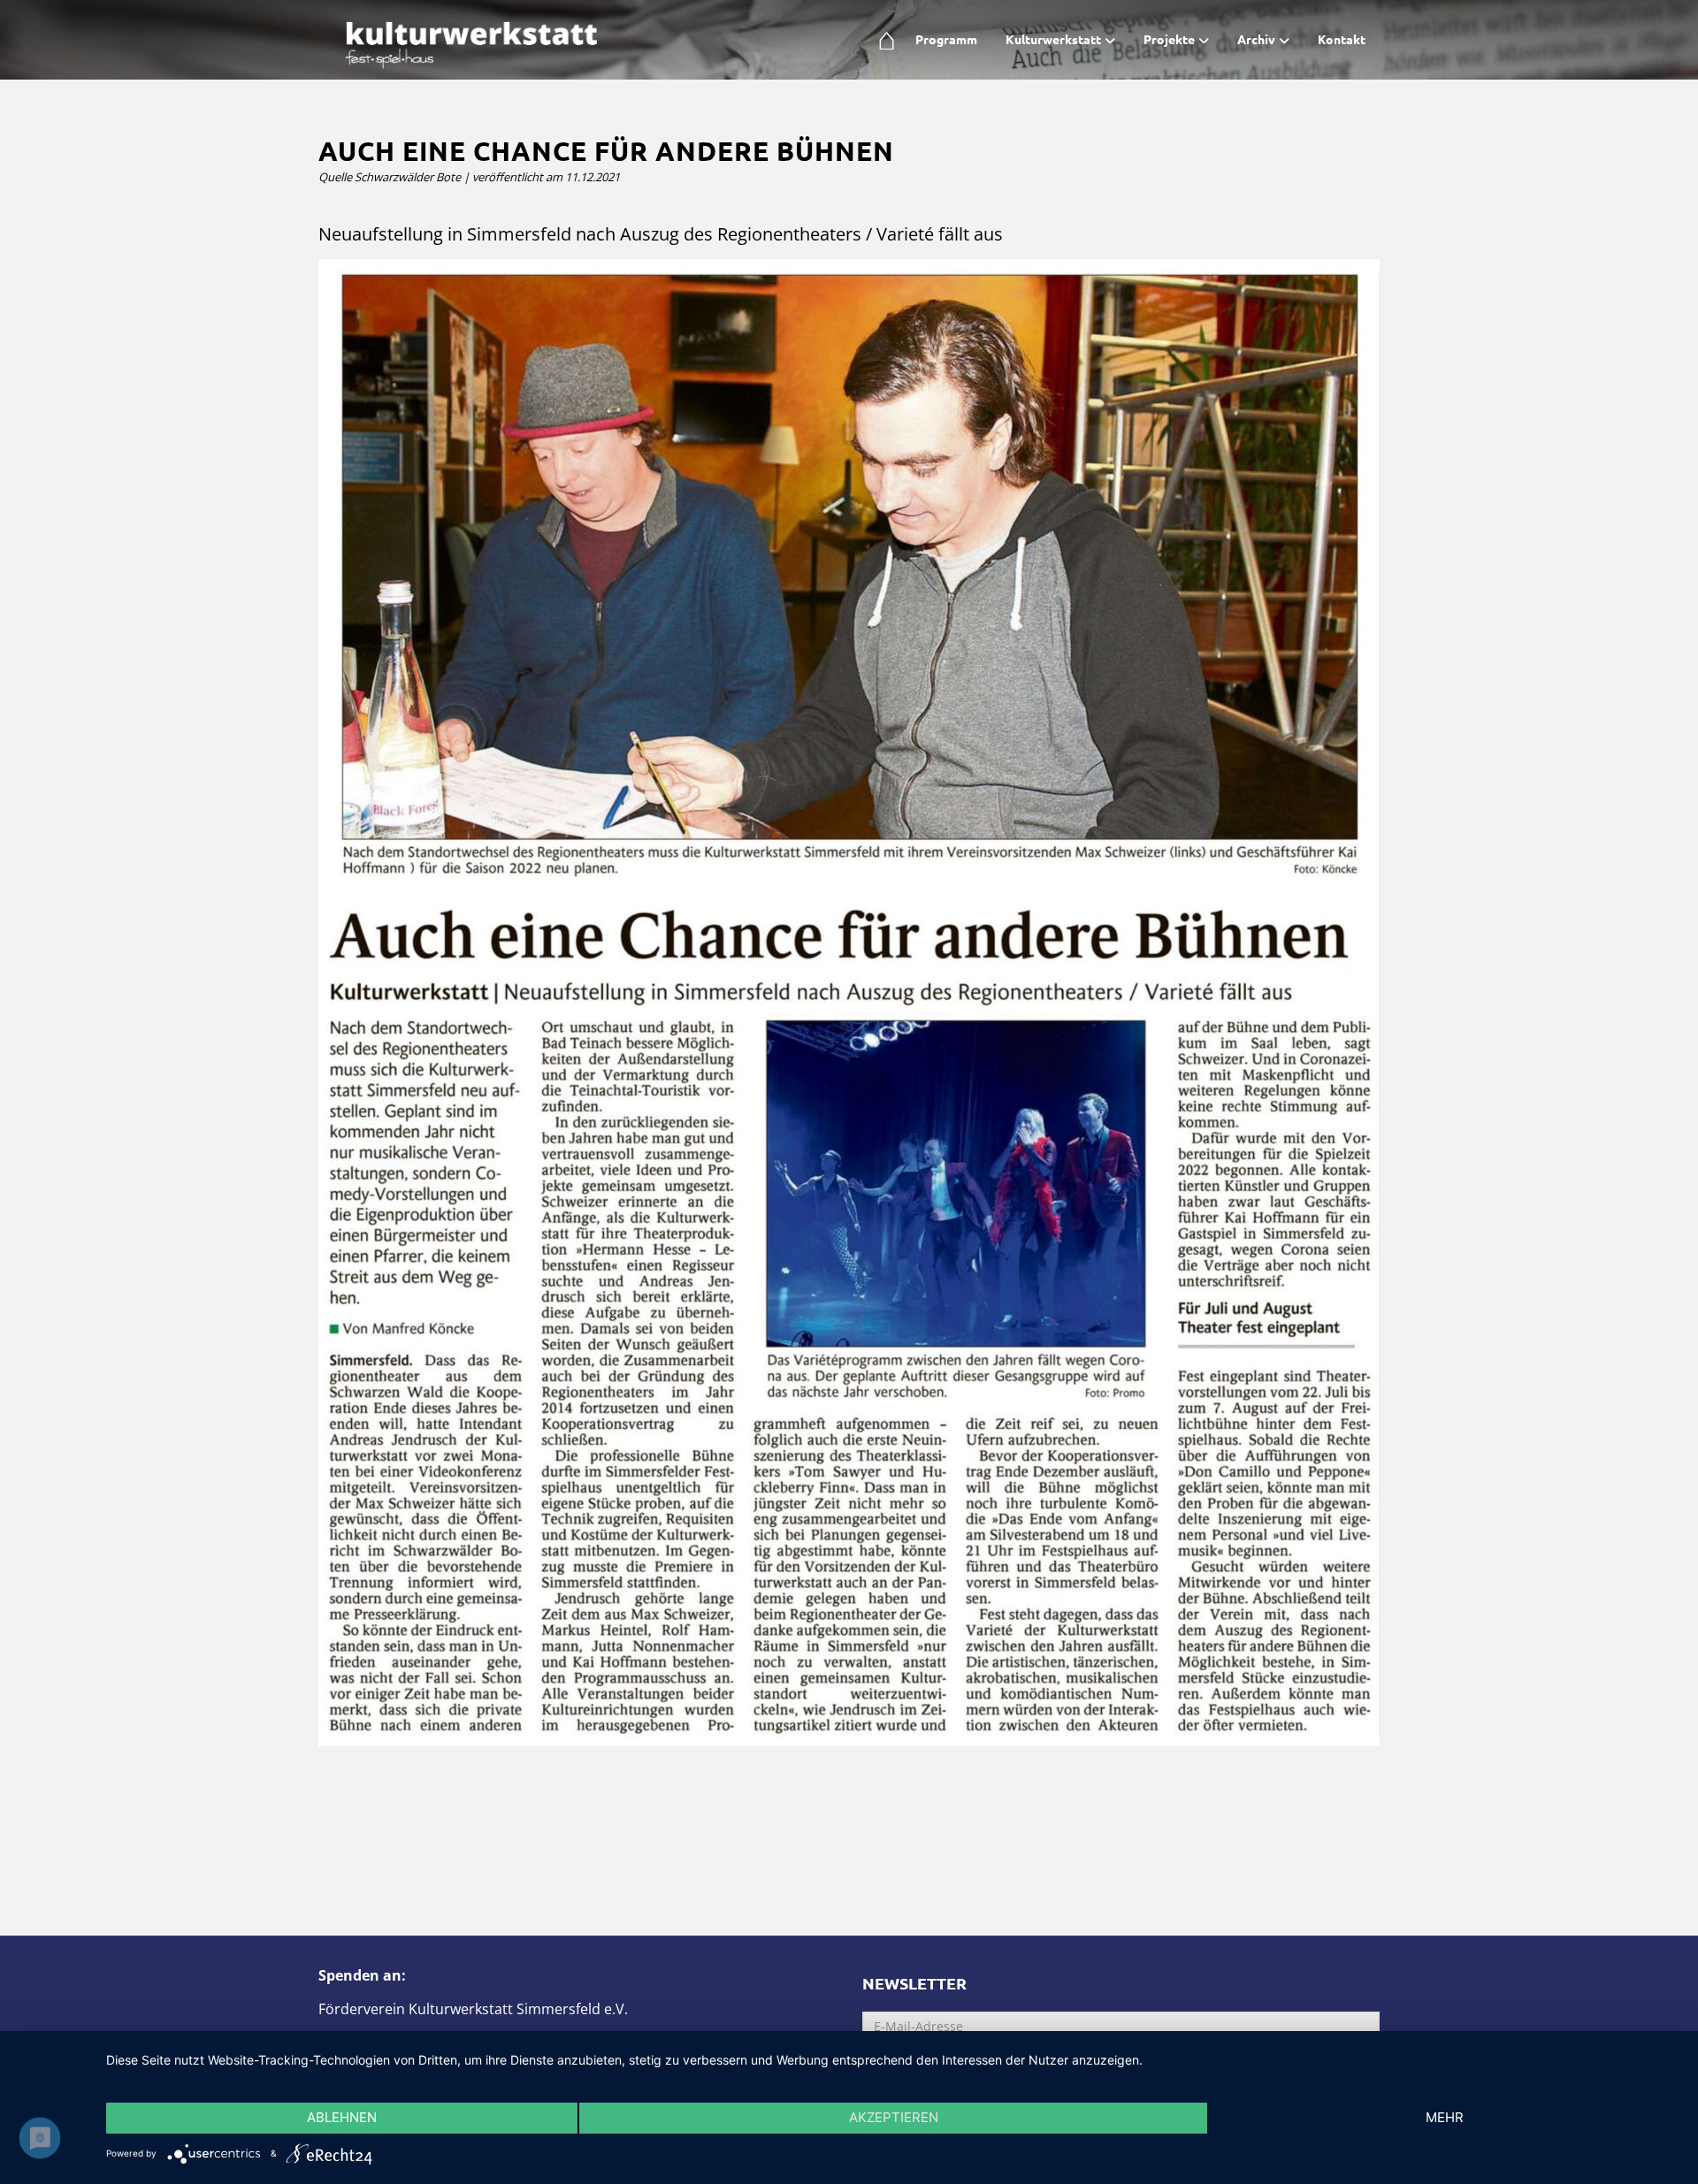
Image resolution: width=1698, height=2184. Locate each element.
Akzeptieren (894, 2117)
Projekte (1169, 39)
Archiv (1256, 39)
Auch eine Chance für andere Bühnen (606, 151)
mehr (1445, 2117)
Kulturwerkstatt (1053, 39)
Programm (946, 39)
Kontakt (1342, 39)
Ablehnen (342, 2117)
